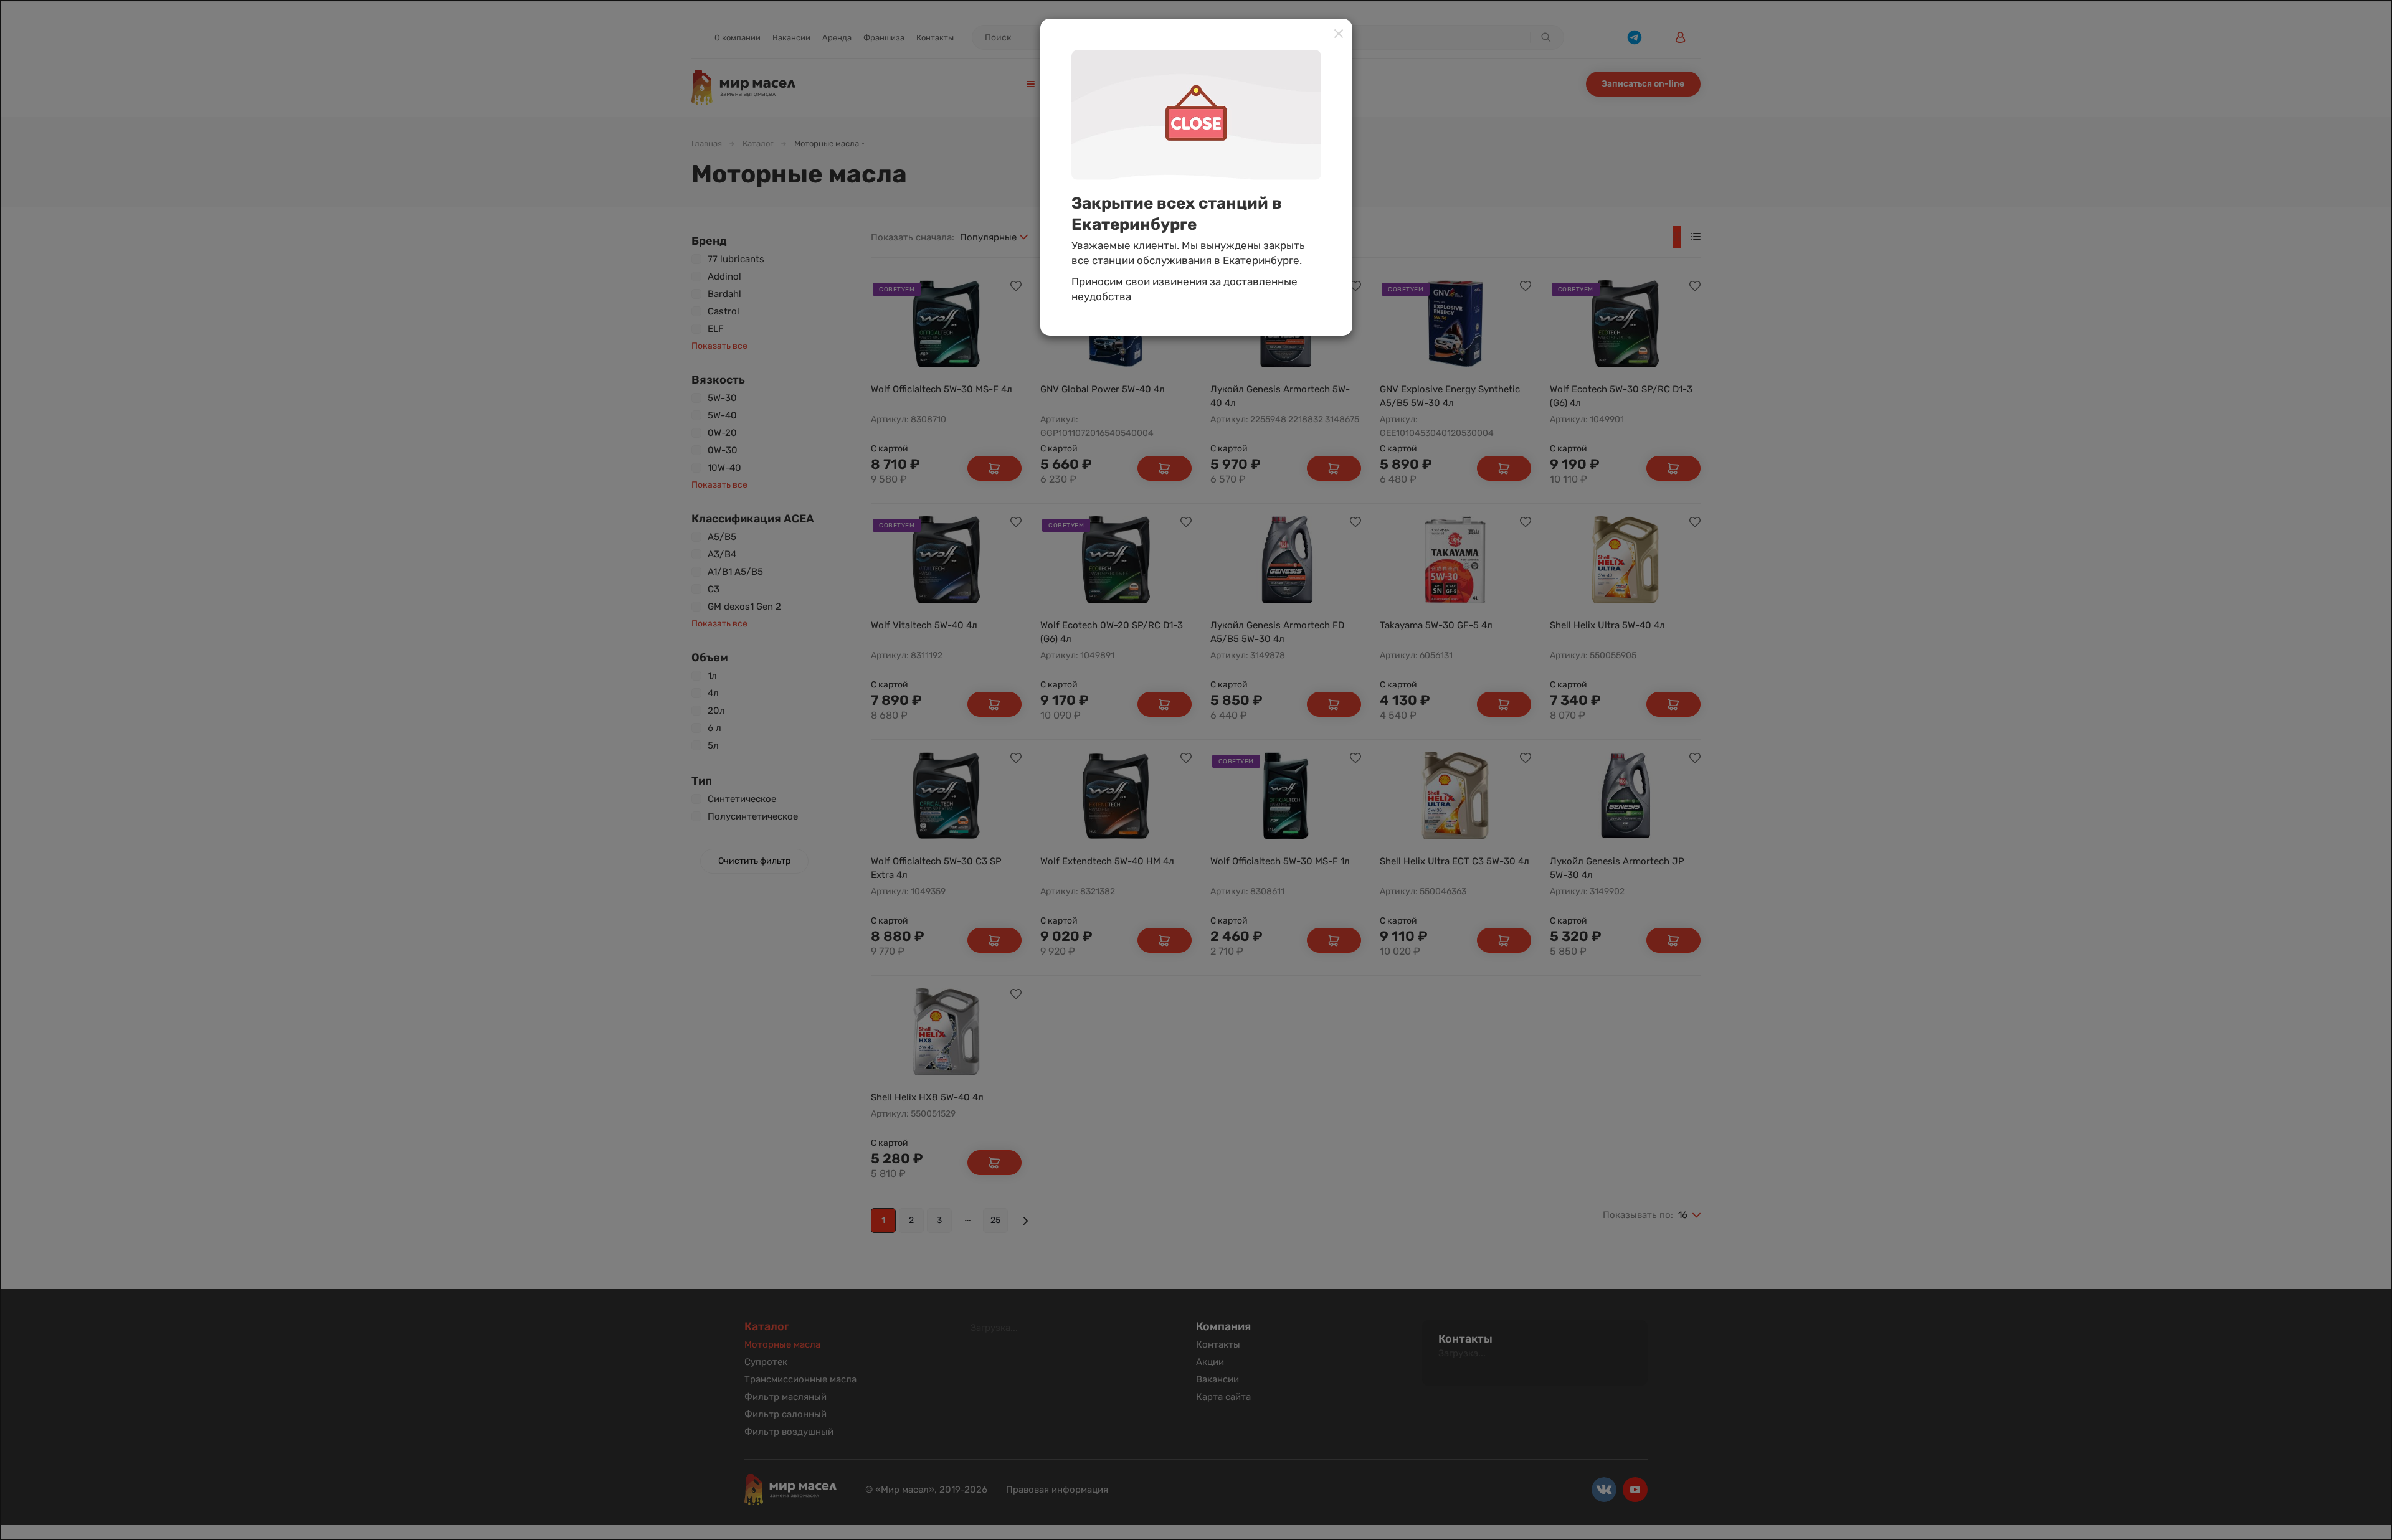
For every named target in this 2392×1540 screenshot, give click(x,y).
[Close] (1339, 33)
